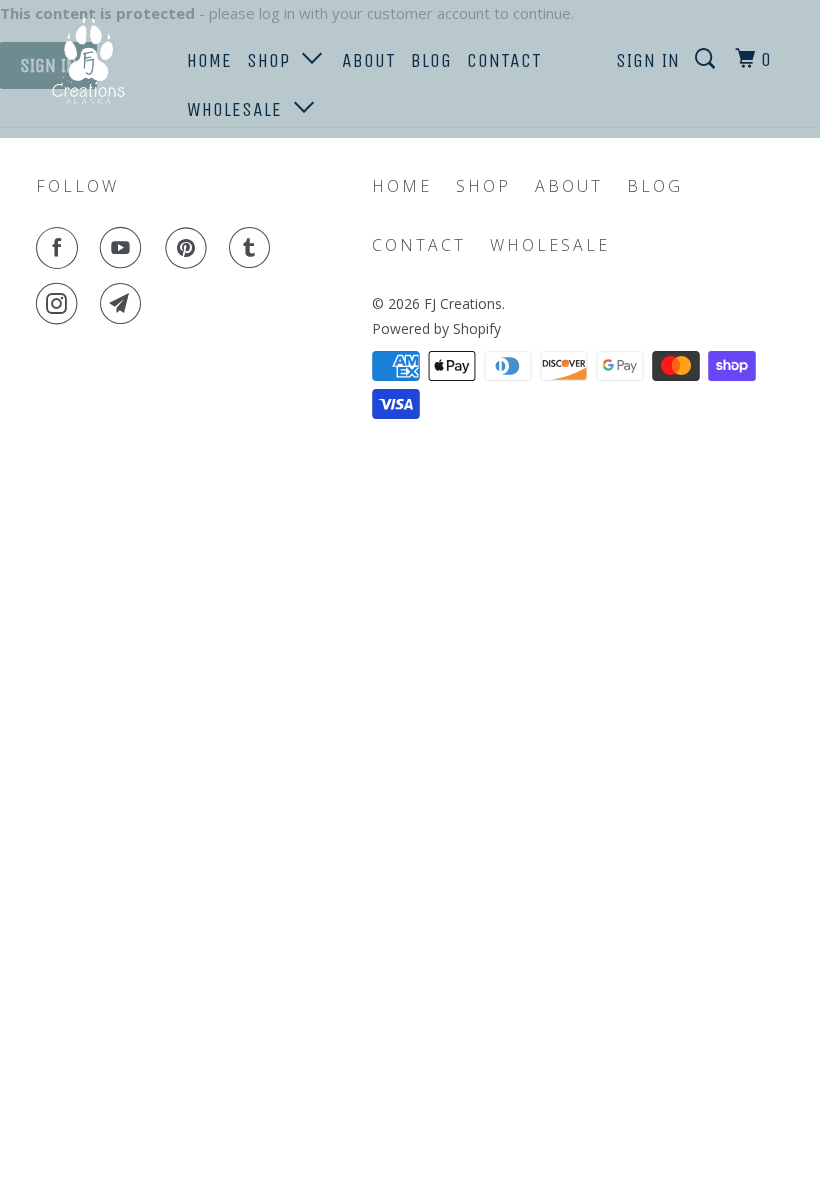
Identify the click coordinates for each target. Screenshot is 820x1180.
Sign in (648, 60)
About (369, 60)
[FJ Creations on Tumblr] (254, 248)
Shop (274, 60)
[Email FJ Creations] (125, 304)
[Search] (707, 59)
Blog (431, 60)
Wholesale (240, 109)
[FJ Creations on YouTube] (125, 248)
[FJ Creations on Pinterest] (190, 248)
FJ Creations (463, 303)
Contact (504, 60)
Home (209, 60)
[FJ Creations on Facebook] (61, 248)
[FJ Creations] (98, 63)
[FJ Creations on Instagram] (61, 304)
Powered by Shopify (436, 328)
